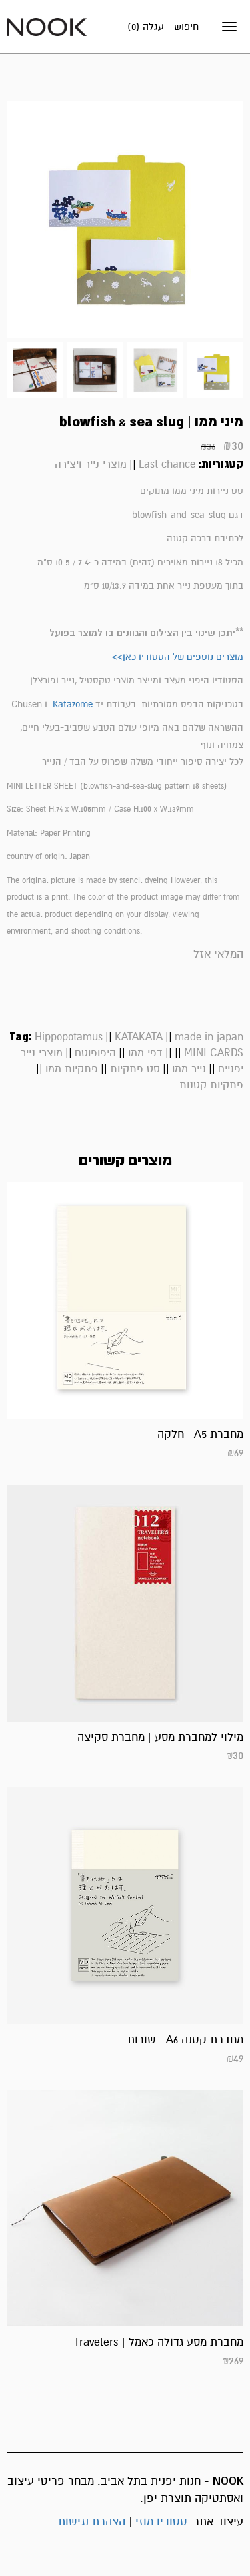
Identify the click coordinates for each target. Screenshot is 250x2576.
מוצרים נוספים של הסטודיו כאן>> (178, 657)
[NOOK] (47, 26)
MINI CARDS (214, 1053)
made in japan (209, 1037)
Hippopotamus (69, 1037)
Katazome (73, 704)
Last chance (167, 464)
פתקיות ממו (72, 1069)
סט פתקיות (135, 1069)
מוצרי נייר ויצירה (91, 464)
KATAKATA (139, 1037)
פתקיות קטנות (211, 1085)
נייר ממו (189, 1069)
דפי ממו (145, 1053)
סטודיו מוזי (161, 2522)
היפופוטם (95, 1053)
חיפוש (186, 27)
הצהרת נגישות (92, 2522)
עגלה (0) (146, 27)
